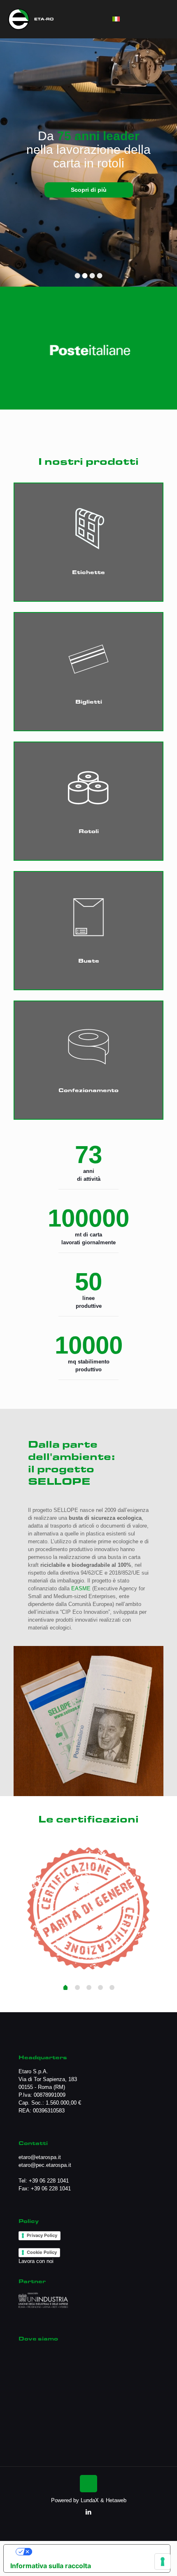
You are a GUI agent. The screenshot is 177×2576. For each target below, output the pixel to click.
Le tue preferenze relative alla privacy (97, 2552)
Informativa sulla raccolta (51, 2566)
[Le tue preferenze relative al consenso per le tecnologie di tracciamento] (163, 2562)
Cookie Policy (42, 2252)
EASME (81, 1588)
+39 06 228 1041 (49, 2181)
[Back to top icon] (88, 2484)
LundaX (90, 2500)
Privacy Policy (42, 2235)
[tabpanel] (88, 1907)
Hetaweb (116, 2500)
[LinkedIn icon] (89, 2512)
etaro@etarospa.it (40, 2157)
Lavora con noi (36, 2261)
